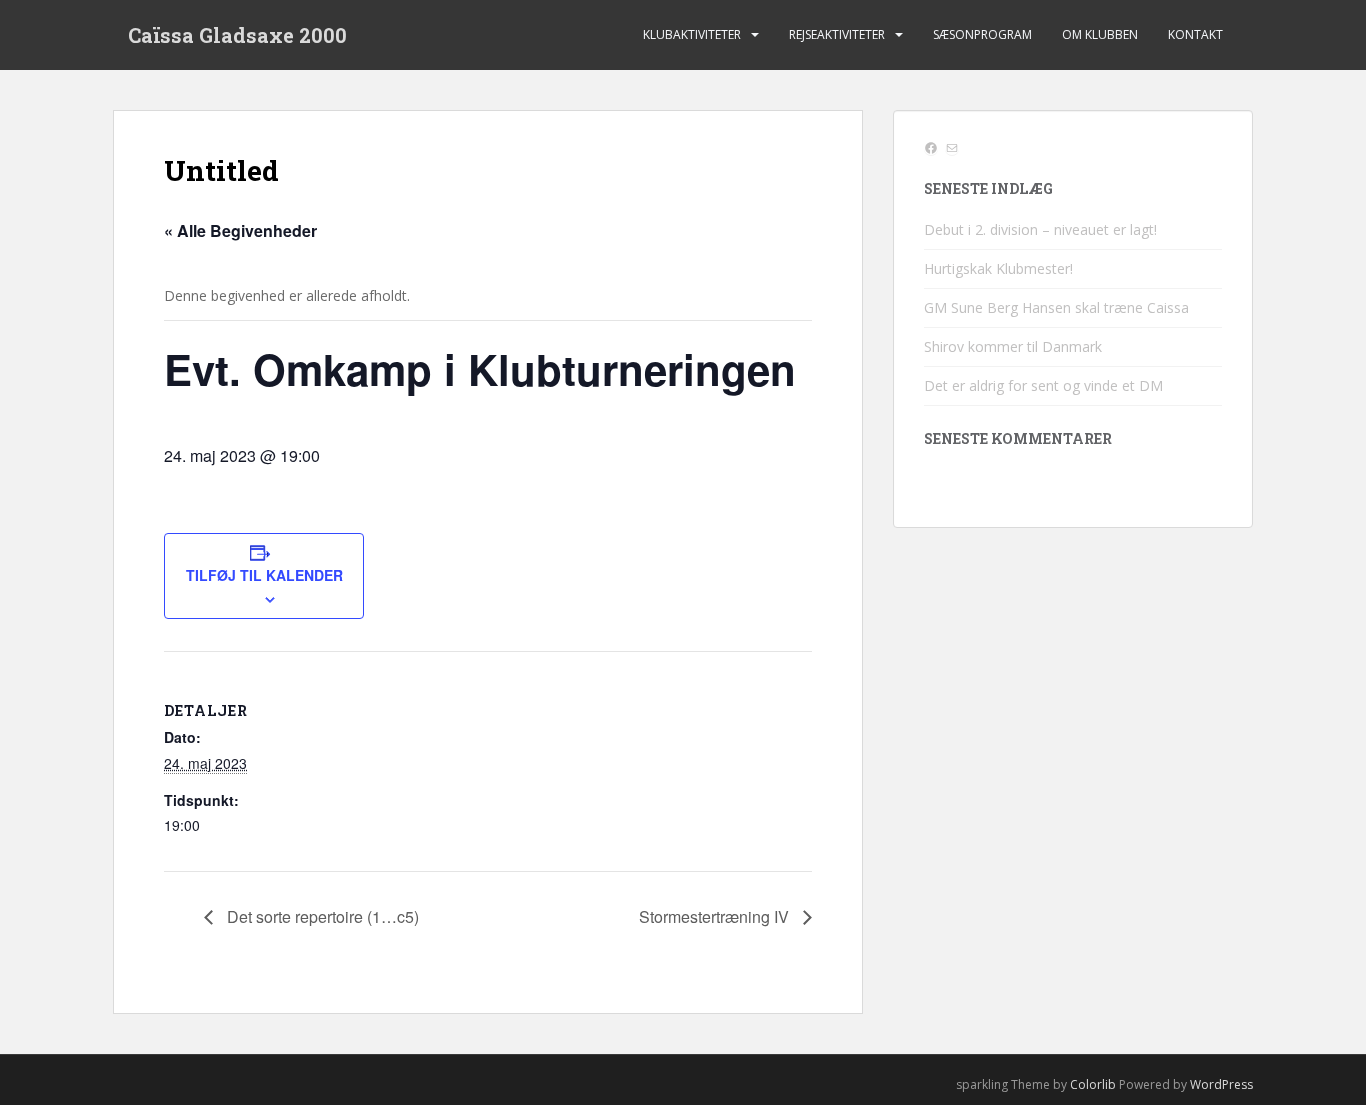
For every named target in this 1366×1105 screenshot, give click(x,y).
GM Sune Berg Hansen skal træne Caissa (1056, 307)
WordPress (1221, 1084)
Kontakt (1195, 34)
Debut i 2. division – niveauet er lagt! (1040, 229)
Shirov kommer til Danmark (1013, 346)
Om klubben (1100, 34)
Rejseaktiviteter (837, 34)
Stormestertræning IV (716, 916)
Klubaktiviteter (692, 34)
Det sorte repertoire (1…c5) (321, 916)
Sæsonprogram (982, 34)
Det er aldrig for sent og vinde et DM (1043, 385)
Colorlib (1093, 1084)
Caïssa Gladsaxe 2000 (237, 35)
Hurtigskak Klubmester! (998, 268)
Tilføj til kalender (264, 575)
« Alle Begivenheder (240, 230)
